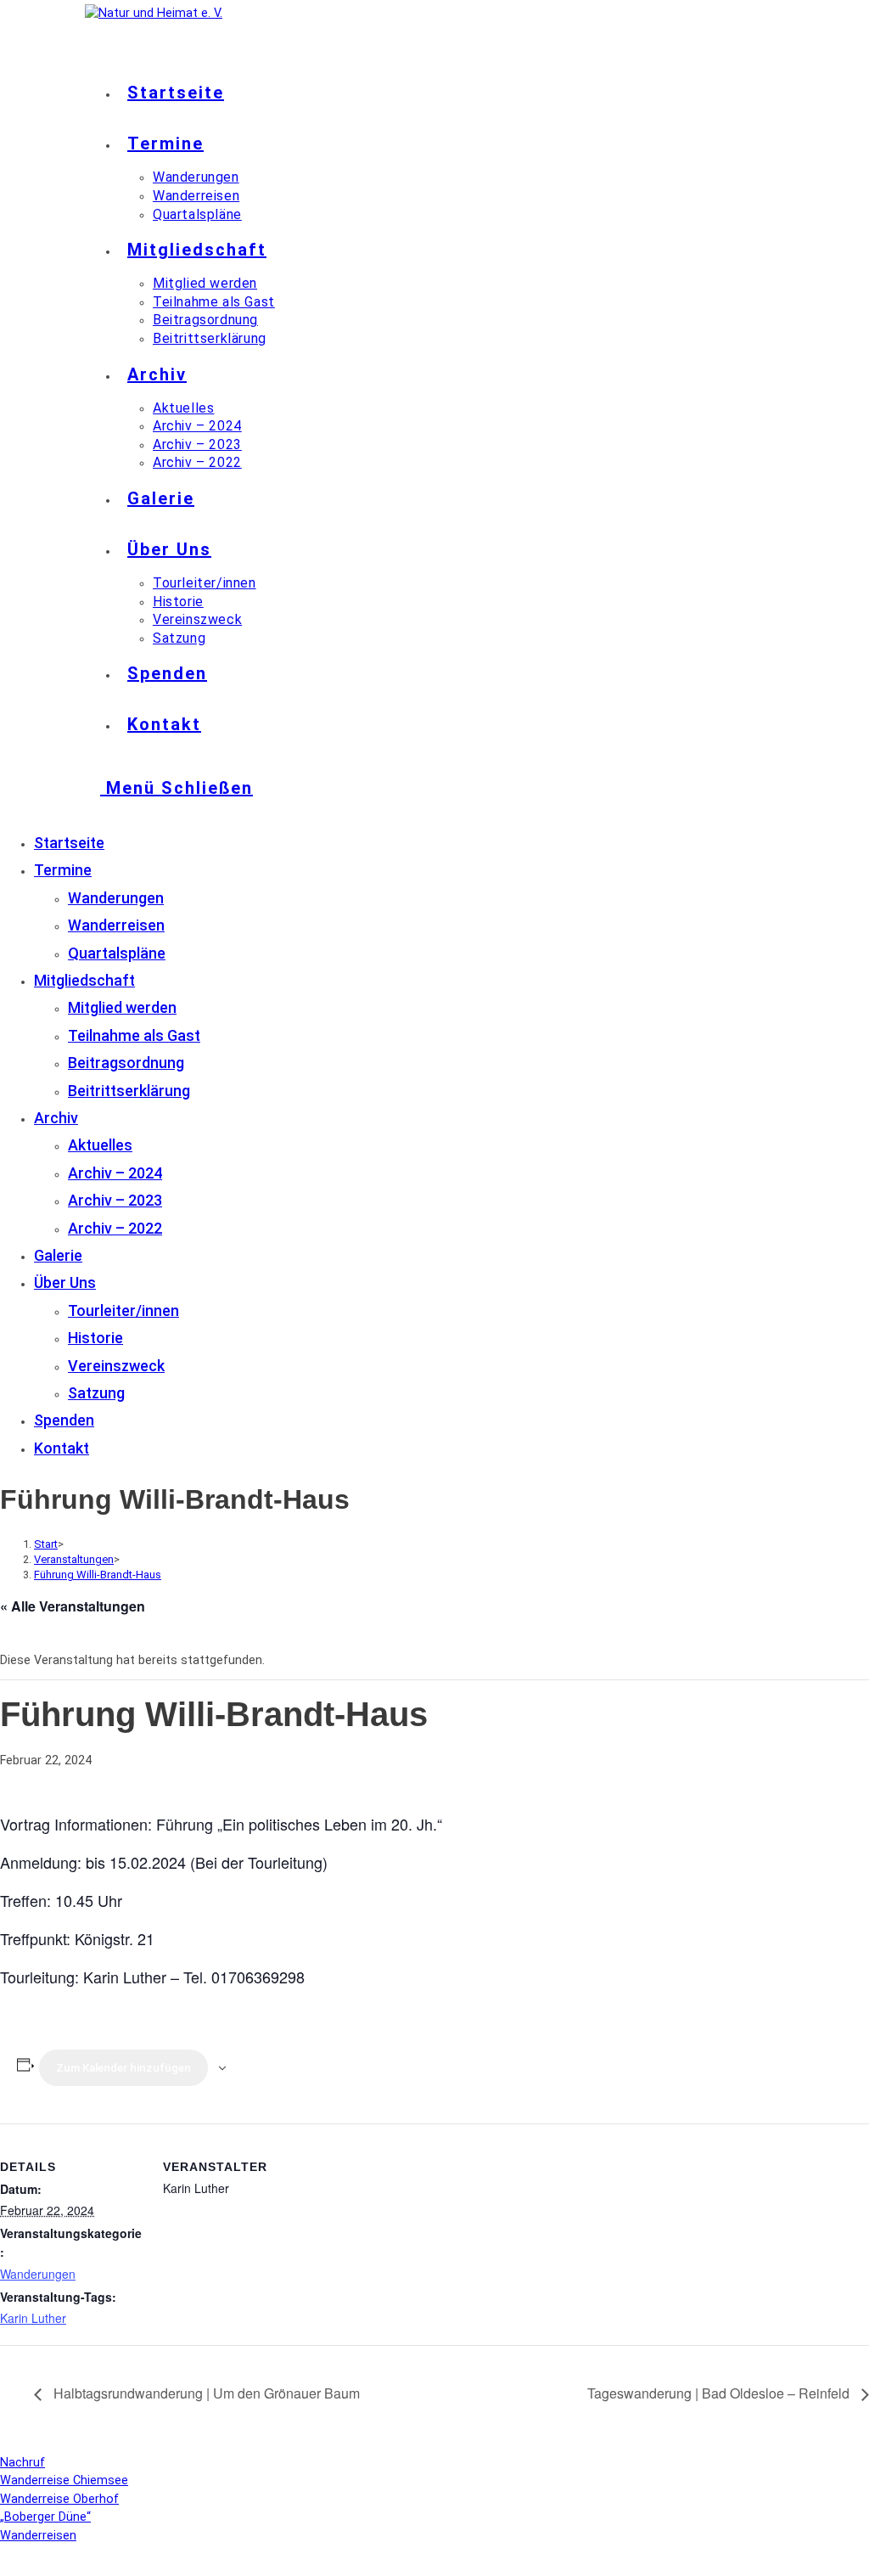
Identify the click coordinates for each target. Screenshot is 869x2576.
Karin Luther (33, 2318)
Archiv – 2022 (115, 1228)
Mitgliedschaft (84, 980)
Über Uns (65, 1282)
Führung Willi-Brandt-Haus (98, 1575)
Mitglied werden (122, 1007)
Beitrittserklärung (129, 1091)
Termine (63, 870)
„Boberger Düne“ (45, 2517)
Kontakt (62, 1448)
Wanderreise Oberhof (59, 2499)
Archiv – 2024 (115, 1173)
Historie (95, 1338)
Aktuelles (100, 1145)
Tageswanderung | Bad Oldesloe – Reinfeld (720, 2393)
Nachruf (22, 2463)
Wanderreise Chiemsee (64, 2480)
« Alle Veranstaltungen (73, 1606)
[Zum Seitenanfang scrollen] (5, 2566)
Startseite (69, 843)
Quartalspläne (117, 953)
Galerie (58, 1255)
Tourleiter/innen (123, 1310)
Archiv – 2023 (115, 1200)
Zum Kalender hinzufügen (123, 2068)
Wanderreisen (116, 925)
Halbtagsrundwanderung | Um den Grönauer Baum (205, 2393)
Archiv (56, 1118)
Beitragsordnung (126, 1063)
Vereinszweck (116, 1366)
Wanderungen (116, 898)
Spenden (64, 1420)
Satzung (96, 1393)
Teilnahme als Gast (134, 1035)
